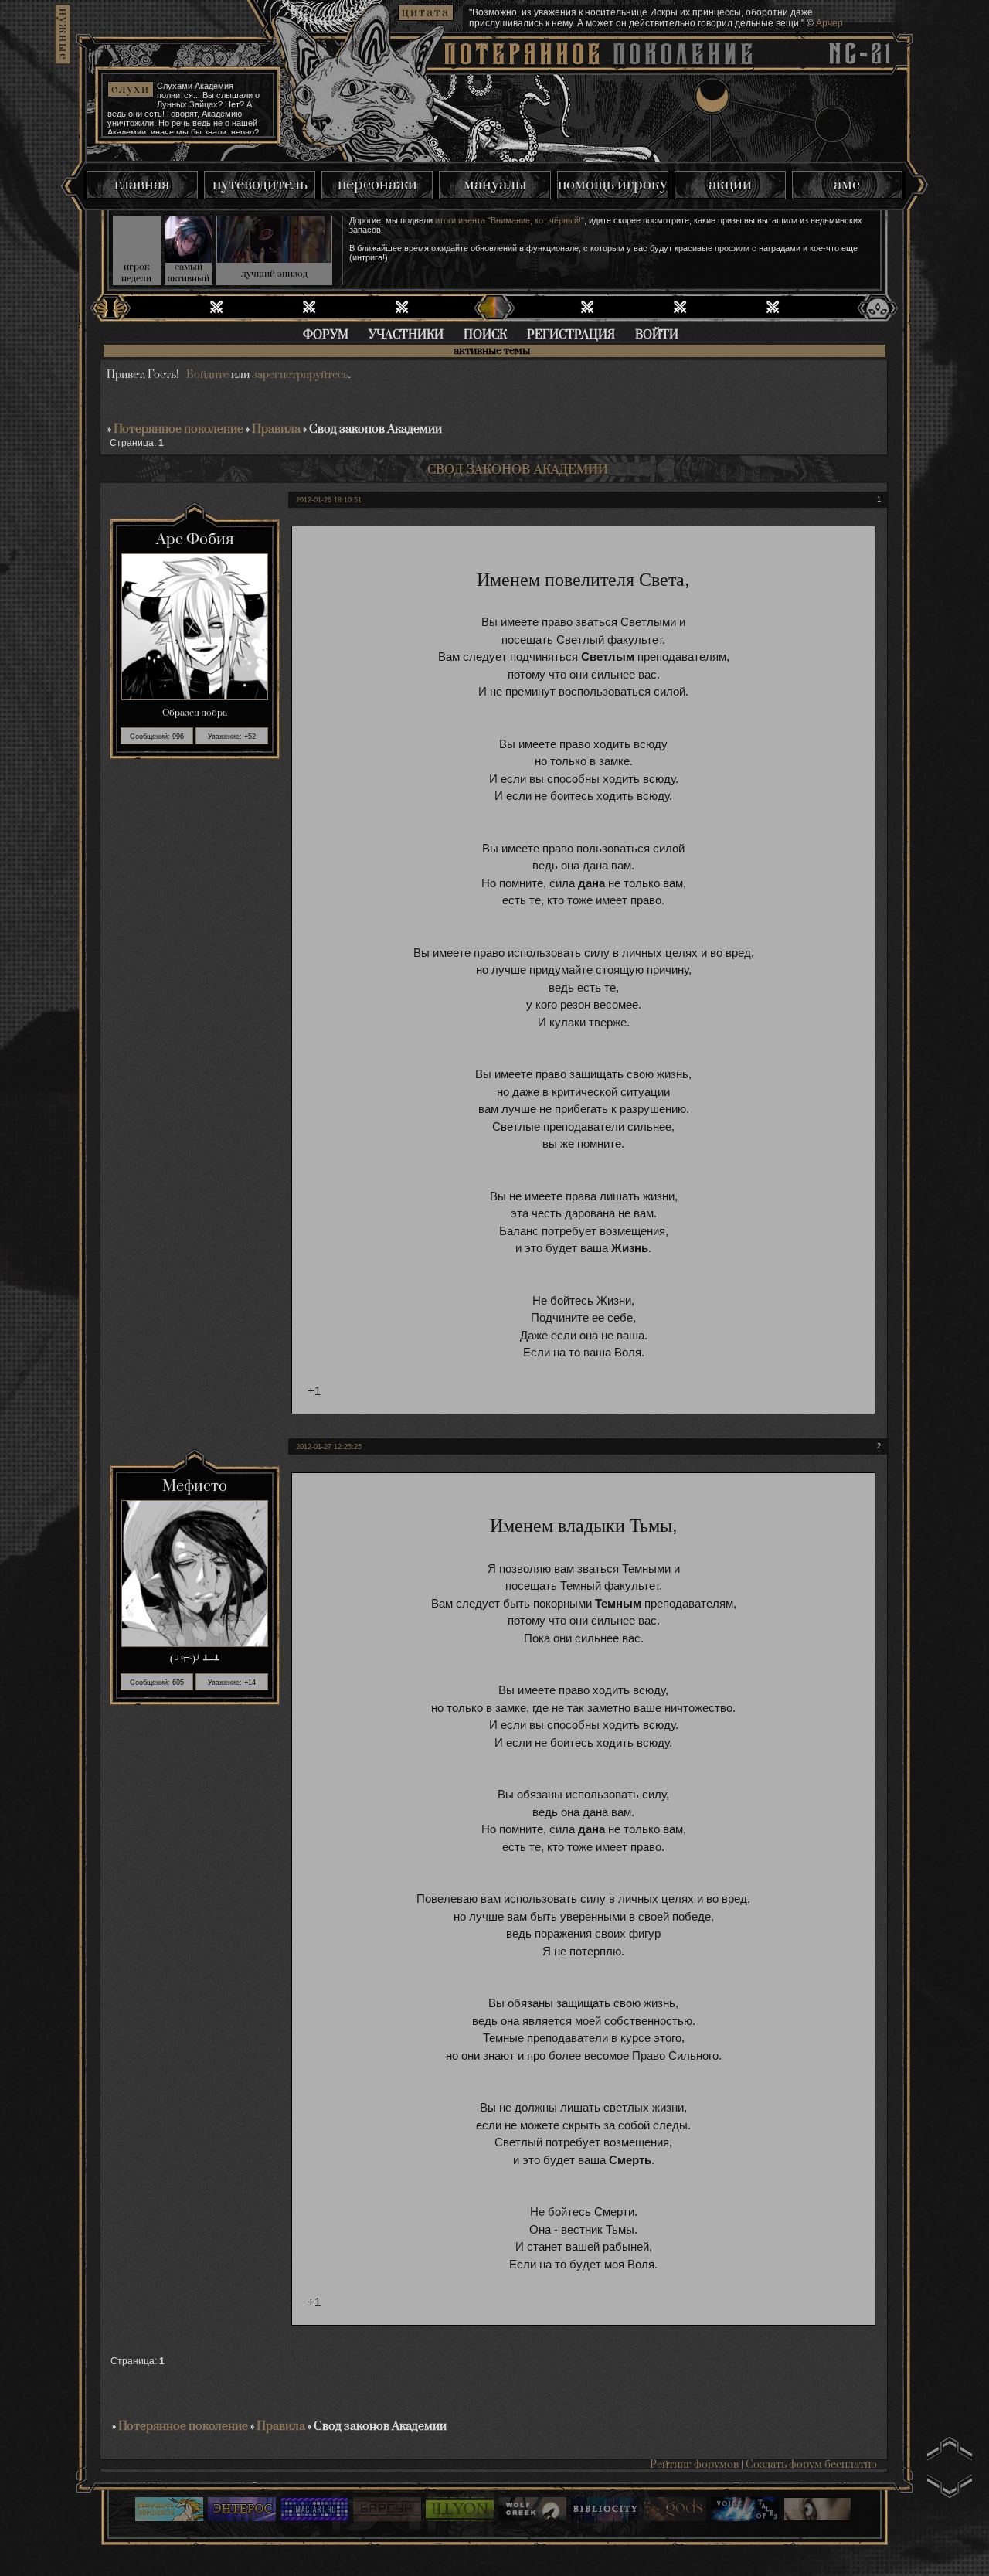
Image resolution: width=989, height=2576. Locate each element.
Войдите (207, 375)
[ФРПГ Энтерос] (242, 2511)
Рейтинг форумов (694, 2465)
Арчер (829, 23)
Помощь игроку (613, 185)
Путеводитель (260, 185)
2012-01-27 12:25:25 (329, 1447)
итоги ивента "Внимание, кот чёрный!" (510, 220)
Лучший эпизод (274, 274)
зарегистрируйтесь (300, 375)
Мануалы (495, 185)
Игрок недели (136, 273)
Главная (142, 185)
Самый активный (189, 273)
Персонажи (377, 185)
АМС (847, 185)
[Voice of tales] (745, 2511)
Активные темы (492, 352)
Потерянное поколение (178, 429)
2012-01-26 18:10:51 (329, 500)
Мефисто (195, 1487)
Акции (730, 185)
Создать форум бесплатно (811, 2465)
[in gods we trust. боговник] (675, 2511)
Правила (276, 429)
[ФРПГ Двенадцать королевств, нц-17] (169, 2511)
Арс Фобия (195, 540)
